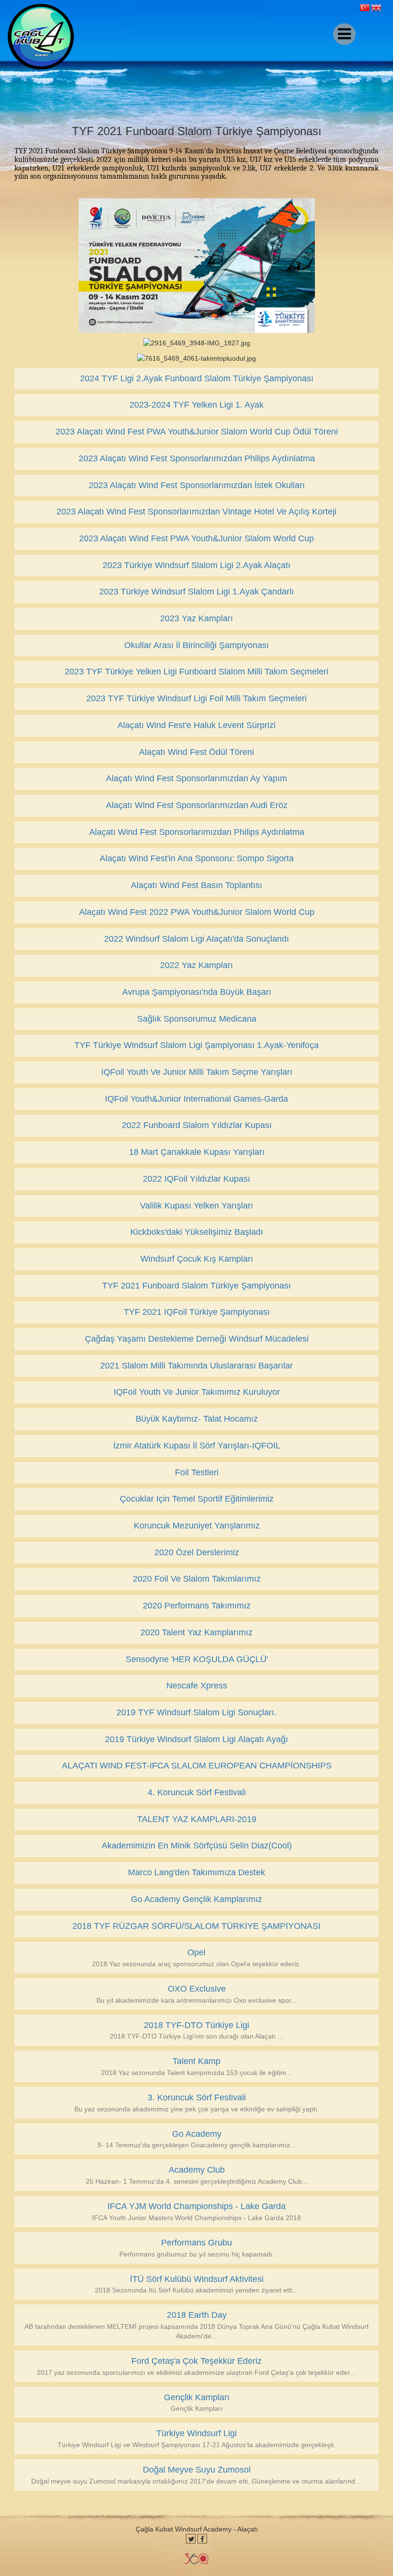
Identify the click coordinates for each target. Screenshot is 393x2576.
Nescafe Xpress (197, 1686)
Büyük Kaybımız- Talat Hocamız (197, 1419)
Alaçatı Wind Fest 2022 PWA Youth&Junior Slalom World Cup (197, 912)
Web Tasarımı (196, 2559)
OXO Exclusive (197, 1989)
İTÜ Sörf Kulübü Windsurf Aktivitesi (197, 2279)
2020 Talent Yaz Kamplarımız (196, 1632)
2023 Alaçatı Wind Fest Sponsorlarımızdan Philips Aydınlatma (197, 458)
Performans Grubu (196, 2243)
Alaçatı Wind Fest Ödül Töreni (196, 752)
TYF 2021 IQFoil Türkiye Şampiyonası (197, 1312)
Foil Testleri (197, 1472)
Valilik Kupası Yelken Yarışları (196, 1206)
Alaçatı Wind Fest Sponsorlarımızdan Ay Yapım (196, 778)
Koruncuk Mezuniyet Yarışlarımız (197, 1526)
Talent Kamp (196, 2061)
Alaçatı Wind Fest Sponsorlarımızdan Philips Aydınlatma (197, 832)
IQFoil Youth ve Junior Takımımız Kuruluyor (197, 1392)
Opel (196, 1952)
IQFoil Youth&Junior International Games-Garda (196, 1099)
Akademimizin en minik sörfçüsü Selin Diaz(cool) (197, 1846)
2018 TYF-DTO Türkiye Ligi (196, 2025)
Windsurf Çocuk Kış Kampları (197, 1259)
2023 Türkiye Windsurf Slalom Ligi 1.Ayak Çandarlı (196, 592)
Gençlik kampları (197, 2397)
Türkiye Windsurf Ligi (196, 2433)
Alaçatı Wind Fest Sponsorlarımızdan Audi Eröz (197, 805)
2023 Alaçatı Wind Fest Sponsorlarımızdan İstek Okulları (197, 485)
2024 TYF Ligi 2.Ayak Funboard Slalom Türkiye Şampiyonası (197, 378)
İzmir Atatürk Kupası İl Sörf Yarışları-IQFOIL (197, 1446)
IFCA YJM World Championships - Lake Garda (196, 2206)
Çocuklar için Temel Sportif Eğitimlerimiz (197, 1499)
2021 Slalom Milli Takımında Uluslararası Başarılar (196, 1366)
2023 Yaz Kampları (196, 618)
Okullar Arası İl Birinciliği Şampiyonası (196, 645)
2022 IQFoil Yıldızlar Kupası (196, 1179)
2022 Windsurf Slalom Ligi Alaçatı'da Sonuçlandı (196, 939)
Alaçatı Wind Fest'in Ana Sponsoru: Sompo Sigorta (197, 858)
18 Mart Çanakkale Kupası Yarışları (197, 1152)
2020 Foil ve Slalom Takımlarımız (197, 1579)
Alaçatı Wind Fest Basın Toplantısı (196, 885)
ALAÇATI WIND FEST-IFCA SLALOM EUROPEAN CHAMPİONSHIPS (197, 1766)
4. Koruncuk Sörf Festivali (197, 1792)
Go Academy (197, 2134)
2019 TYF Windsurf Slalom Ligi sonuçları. (196, 1712)
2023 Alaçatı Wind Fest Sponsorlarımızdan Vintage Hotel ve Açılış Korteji (196, 512)
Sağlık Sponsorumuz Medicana (197, 1019)
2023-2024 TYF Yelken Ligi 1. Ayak (196, 405)
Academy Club (197, 2170)
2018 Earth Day (197, 2315)
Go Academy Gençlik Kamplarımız (196, 1899)
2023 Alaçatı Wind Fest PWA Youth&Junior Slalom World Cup (196, 538)
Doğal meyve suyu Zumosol (197, 2470)
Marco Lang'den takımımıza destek (196, 1872)
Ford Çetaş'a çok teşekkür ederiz (196, 2361)
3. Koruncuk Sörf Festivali (197, 2097)
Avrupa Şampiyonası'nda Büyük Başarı (197, 992)
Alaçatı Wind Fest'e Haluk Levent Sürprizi (196, 725)
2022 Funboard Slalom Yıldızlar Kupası (197, 1125)
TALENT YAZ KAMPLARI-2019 (197, 1819)
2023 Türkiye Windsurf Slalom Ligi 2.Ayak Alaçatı (196, 565)
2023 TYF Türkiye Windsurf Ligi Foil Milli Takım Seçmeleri (196, 698)
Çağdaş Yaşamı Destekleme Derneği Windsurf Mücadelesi (197, 1339)
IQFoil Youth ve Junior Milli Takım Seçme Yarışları (197, 1072)
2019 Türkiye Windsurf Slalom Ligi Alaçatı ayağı (196, 1739)
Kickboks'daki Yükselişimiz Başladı (197, 1232)
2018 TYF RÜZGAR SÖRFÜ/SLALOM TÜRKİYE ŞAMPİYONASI (196, 1926)
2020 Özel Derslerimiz (197, 1552)
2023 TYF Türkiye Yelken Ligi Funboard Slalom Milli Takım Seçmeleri (196, 672)
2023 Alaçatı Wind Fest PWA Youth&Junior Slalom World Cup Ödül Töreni (197, 432)
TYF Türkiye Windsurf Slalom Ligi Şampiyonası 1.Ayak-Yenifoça (196, 1045)
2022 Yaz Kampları (196, 965)
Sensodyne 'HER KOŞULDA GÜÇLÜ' (197, 1659)
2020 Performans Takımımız (197, 1606)
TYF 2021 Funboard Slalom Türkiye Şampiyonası (196, 1286)
